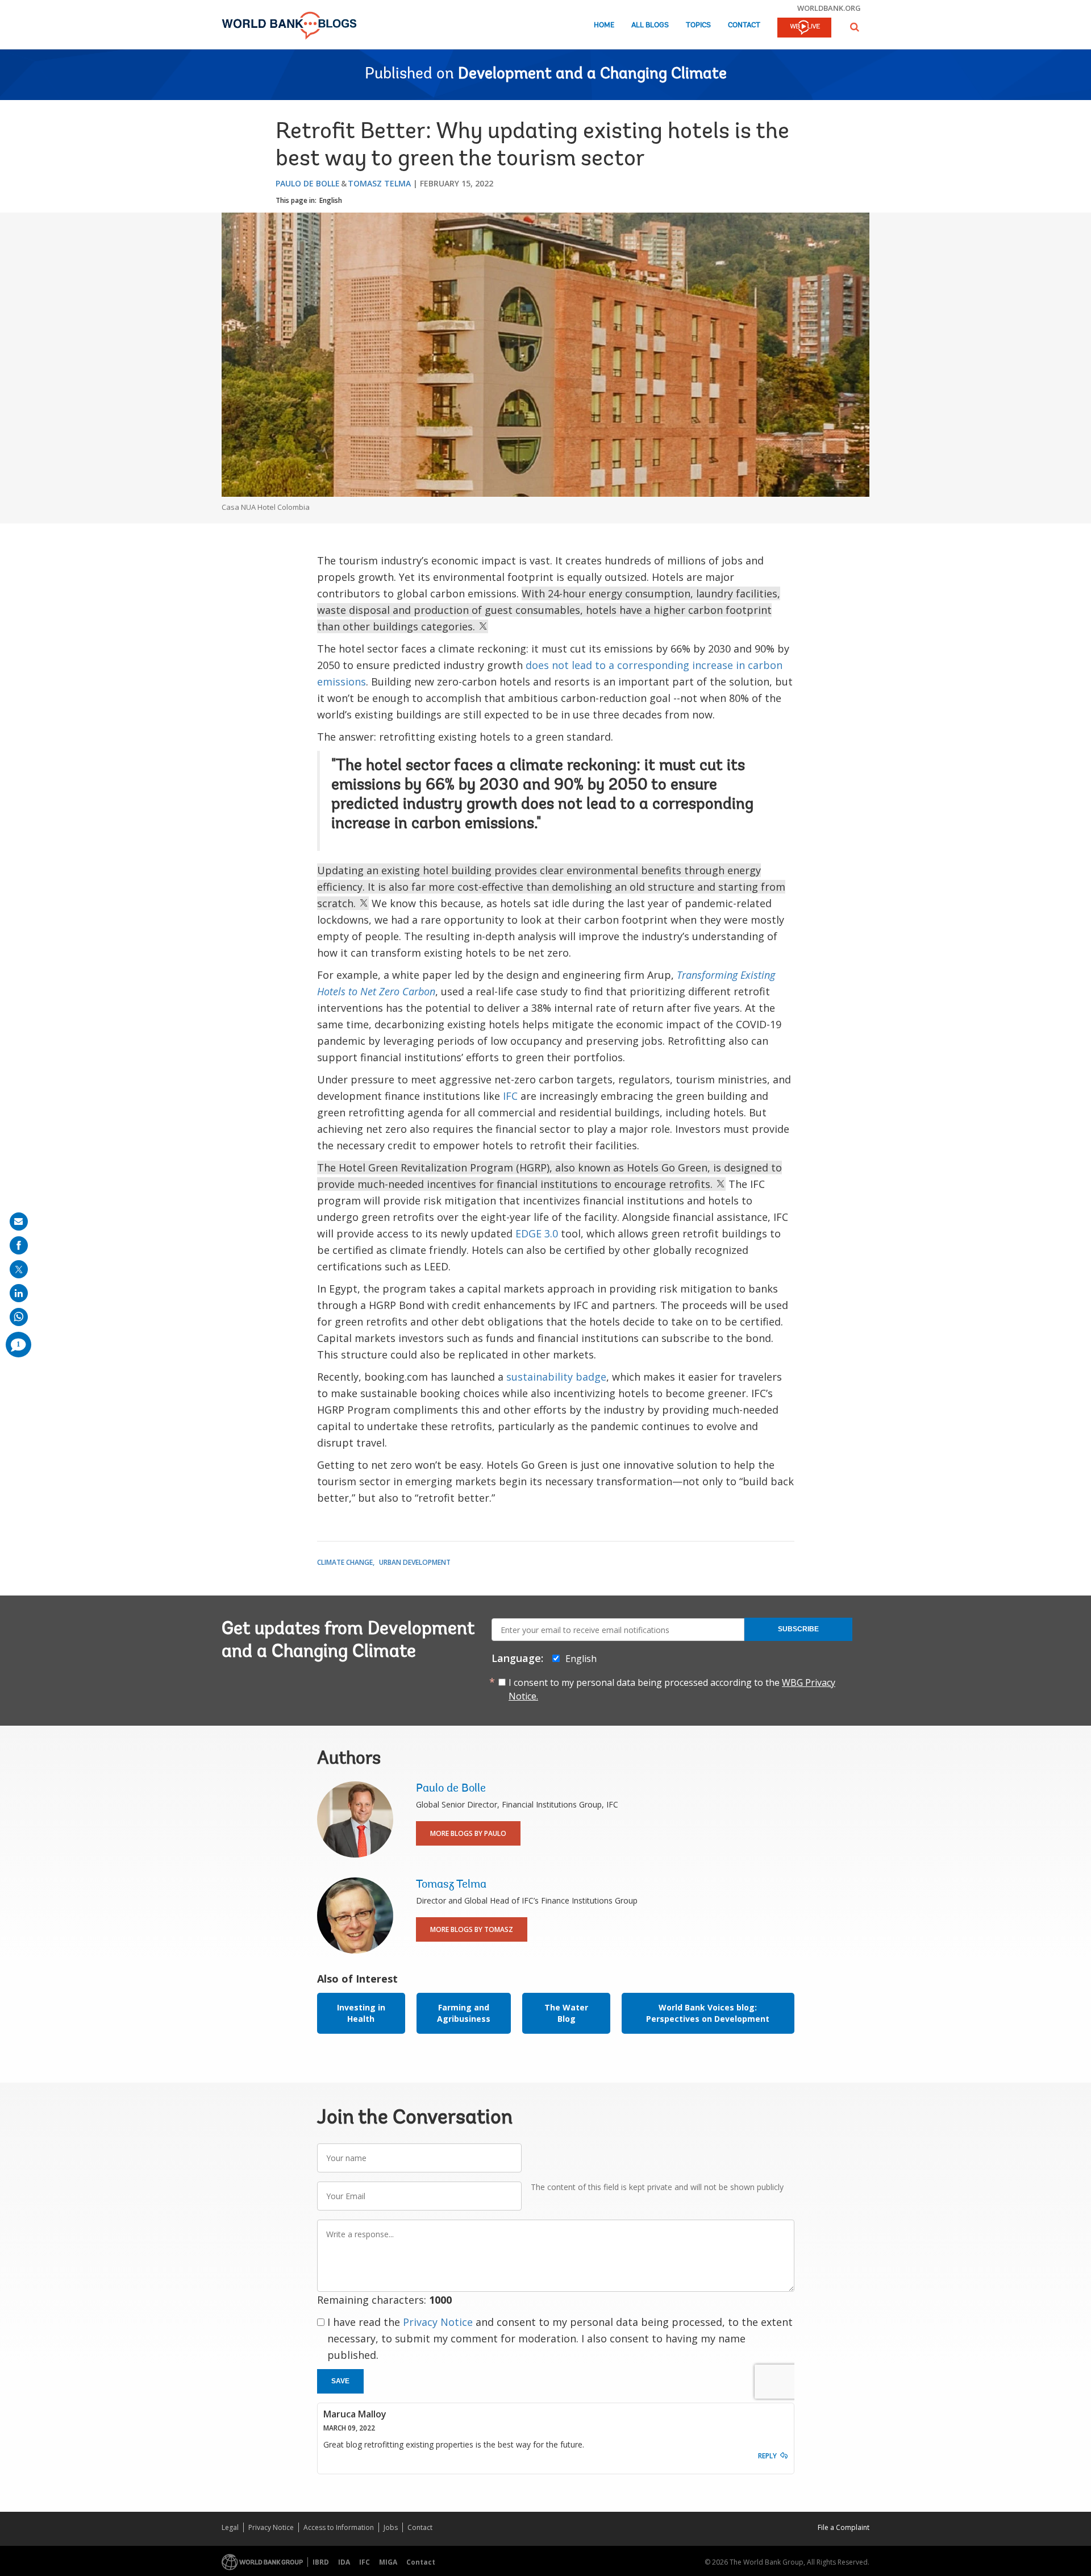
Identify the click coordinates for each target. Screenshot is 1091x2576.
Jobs (391, 2527)
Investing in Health (361, 2013)
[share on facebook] (19, 1245)
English (331, 200)
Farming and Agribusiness (464, 2013)
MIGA (388, 2562)
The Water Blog (566, 2013)
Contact (744, 25)
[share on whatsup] (19, 1317)
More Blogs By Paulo (468, 1833)
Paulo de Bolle (308, 183)
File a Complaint (844, 2527)
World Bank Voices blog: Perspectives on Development (708, 2013)
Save (340, 2381)
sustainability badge (556, 1377)
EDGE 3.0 (537, 1233)
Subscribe (798, 1629)
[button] (855, 27)
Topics (698, 25)
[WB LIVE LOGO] (804, 28)
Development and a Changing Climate (592, 74)
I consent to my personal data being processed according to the (672, 1689)
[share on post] (19, 1269)
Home (604, 25)
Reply (767, 2456)
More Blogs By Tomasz (472, 1929)
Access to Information (339, 2527)
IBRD (321, 2562)
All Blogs (650, 25)
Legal (230, 2527)
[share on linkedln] (19, 1293)
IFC (510, 1096)
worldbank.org (829, 8)
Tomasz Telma (379, 183)
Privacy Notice (438, 2322)
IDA (344, 2562)
